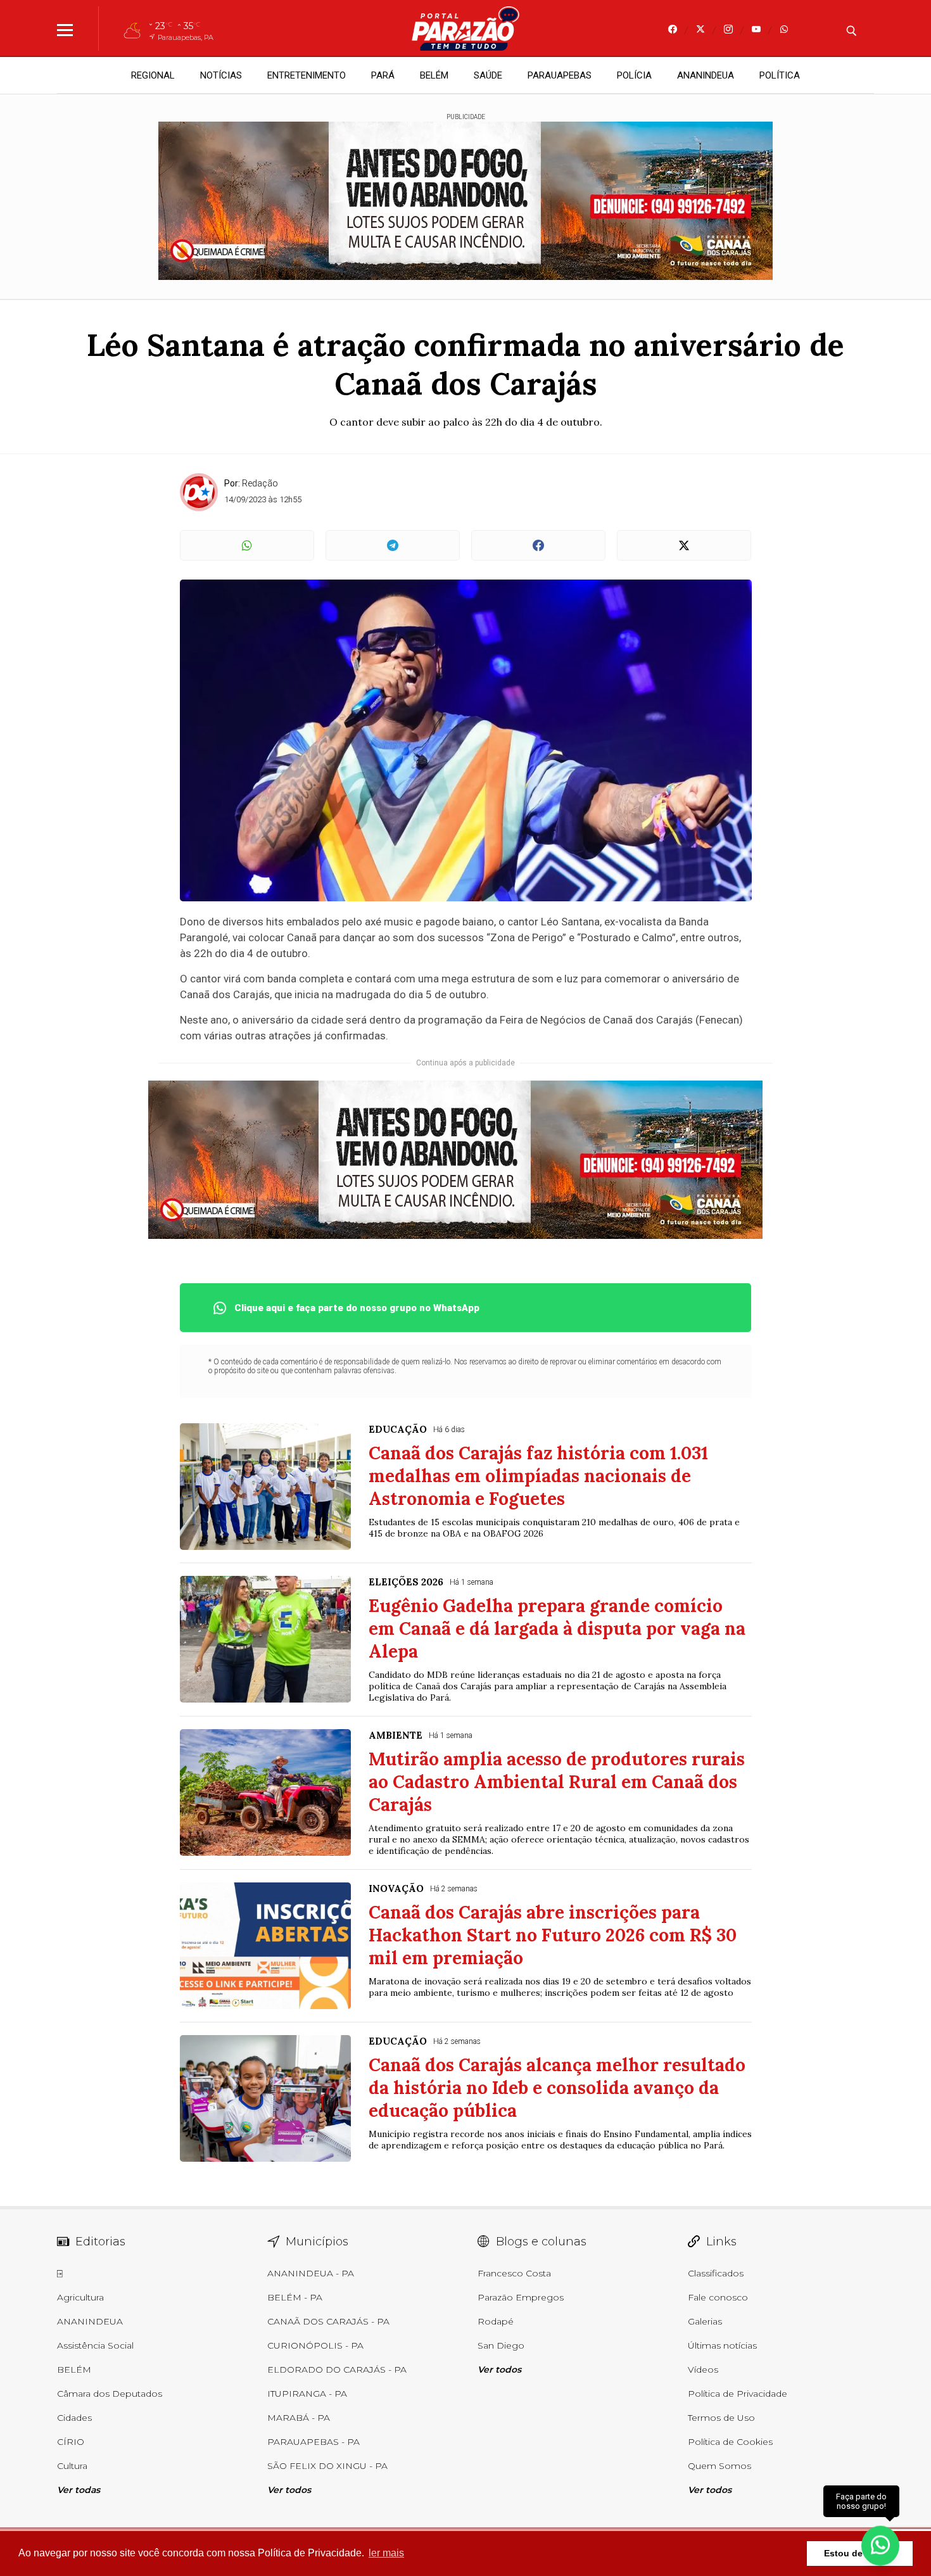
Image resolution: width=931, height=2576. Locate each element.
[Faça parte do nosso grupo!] (880, 2543)
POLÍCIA (634, 75)
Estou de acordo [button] (860, 2553)
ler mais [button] (386, 2553)
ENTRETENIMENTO (307, 75)
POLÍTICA (780, 75)
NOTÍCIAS (221, 75)
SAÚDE (488, 75)
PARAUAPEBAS (560, 75)
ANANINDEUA (706, 75)
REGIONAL (153, 75)
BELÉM (434, 75)
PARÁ (383, 75)
